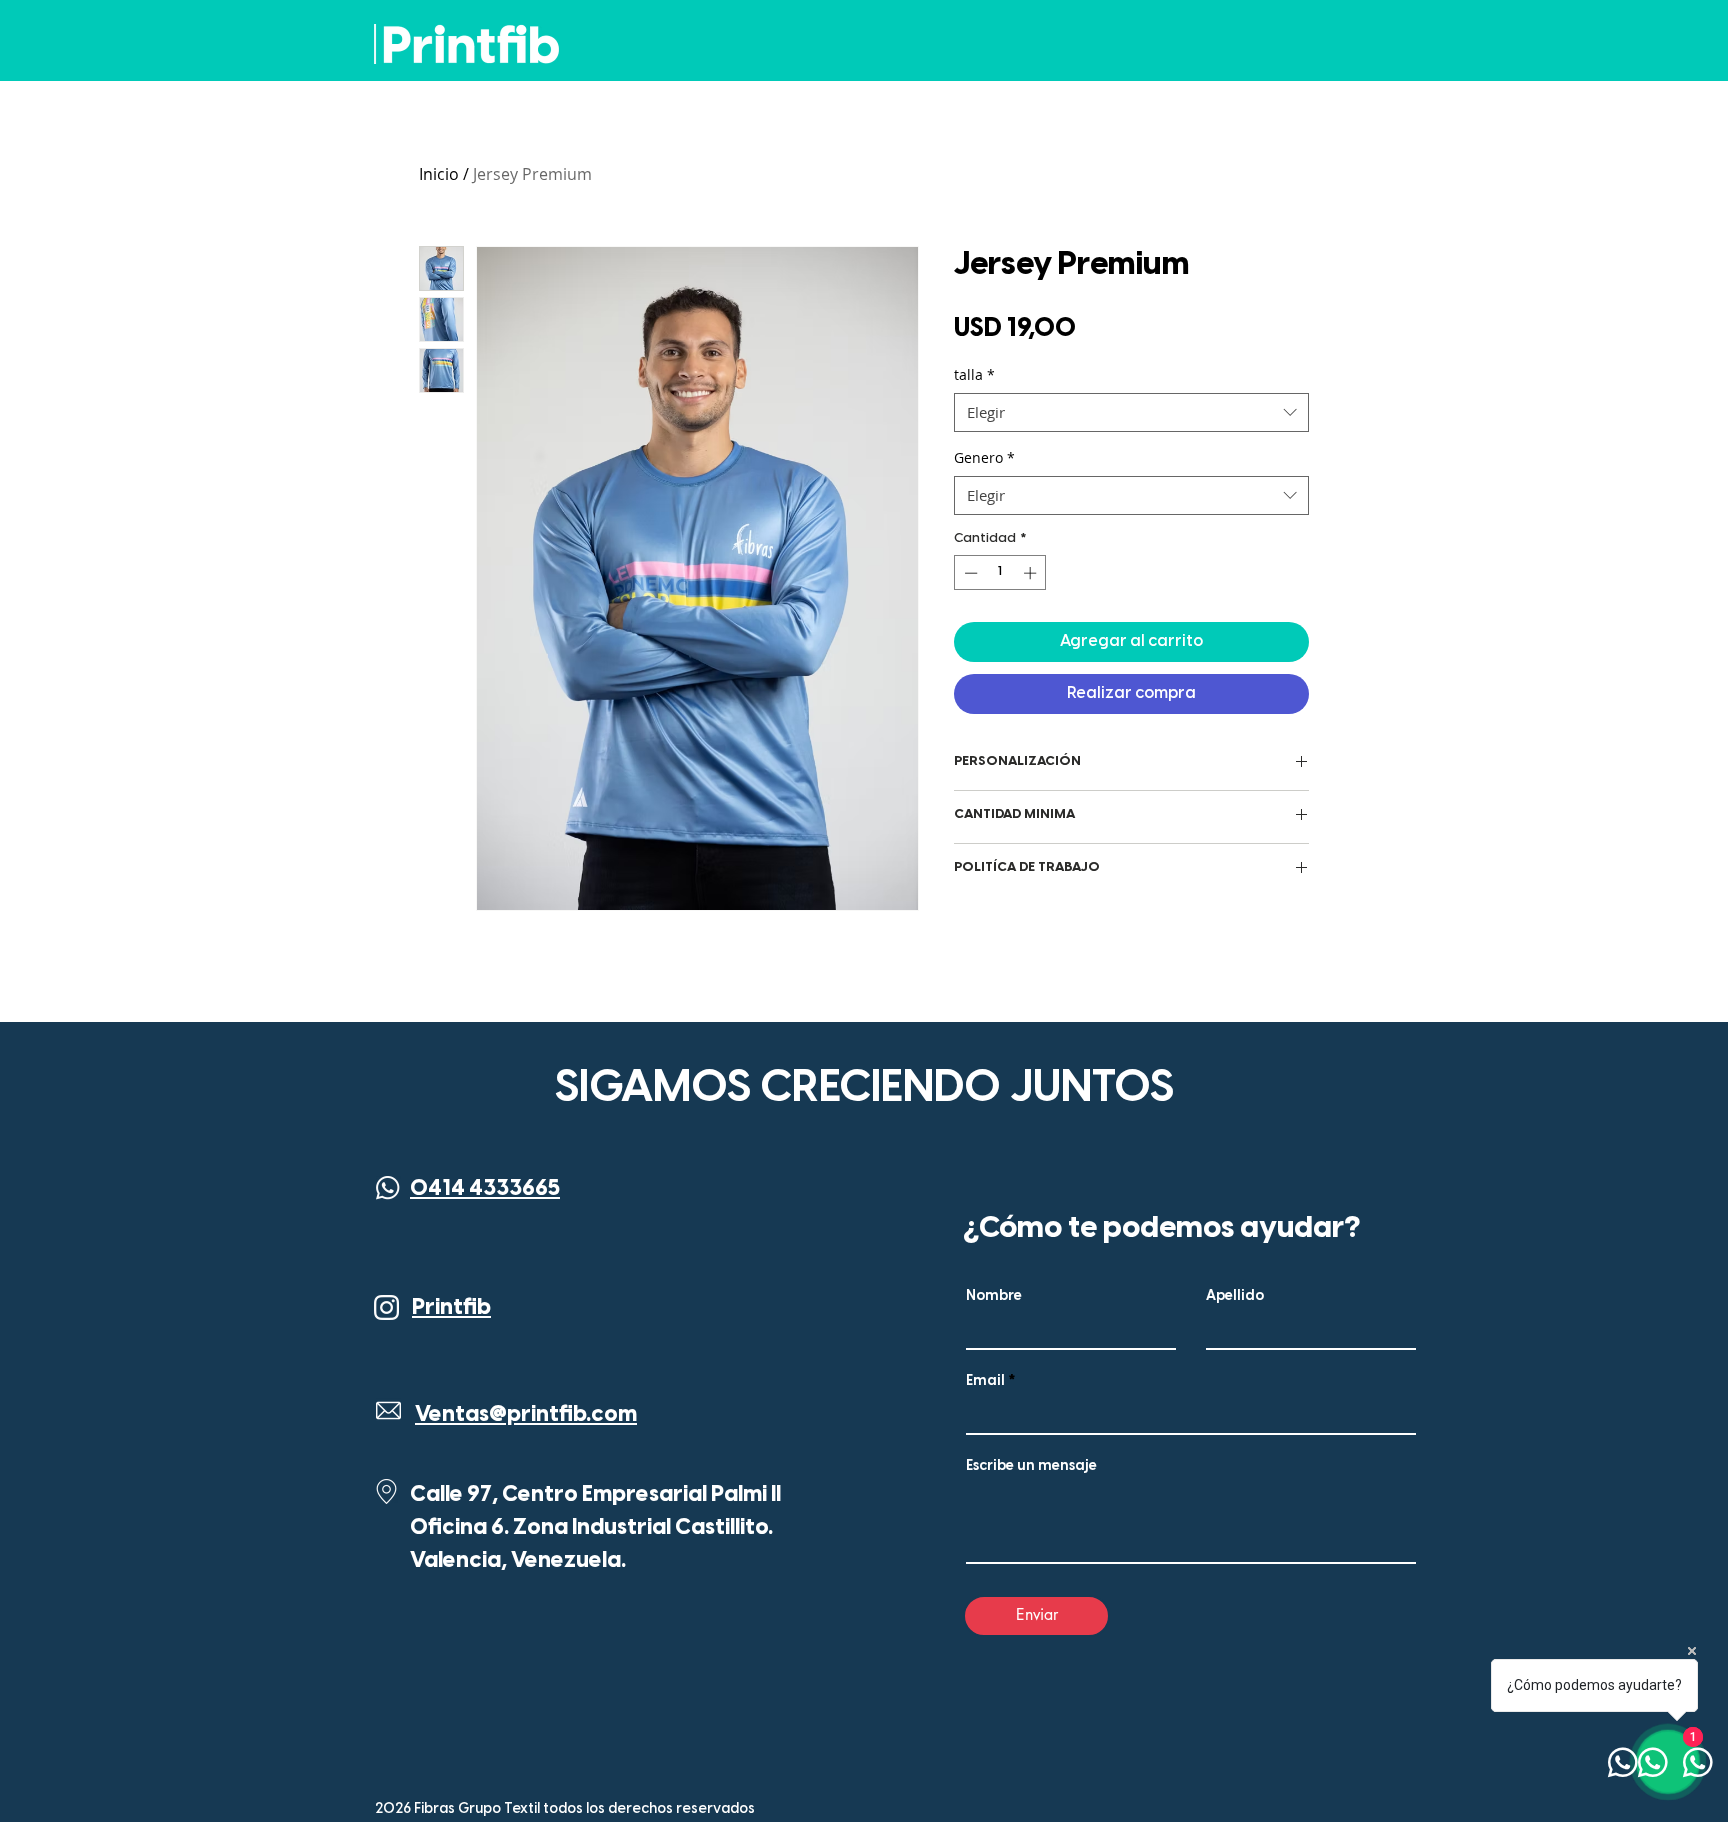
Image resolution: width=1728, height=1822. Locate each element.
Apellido (1235, 1297)
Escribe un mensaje (1031, 1467)
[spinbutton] (1000, 573)
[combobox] (1131, 412)
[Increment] (1032, 573)
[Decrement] (969, 573)
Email (985, 1382)
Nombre (994, 1297)
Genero (984, 457)
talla (974, 374)
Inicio (439, 174)
